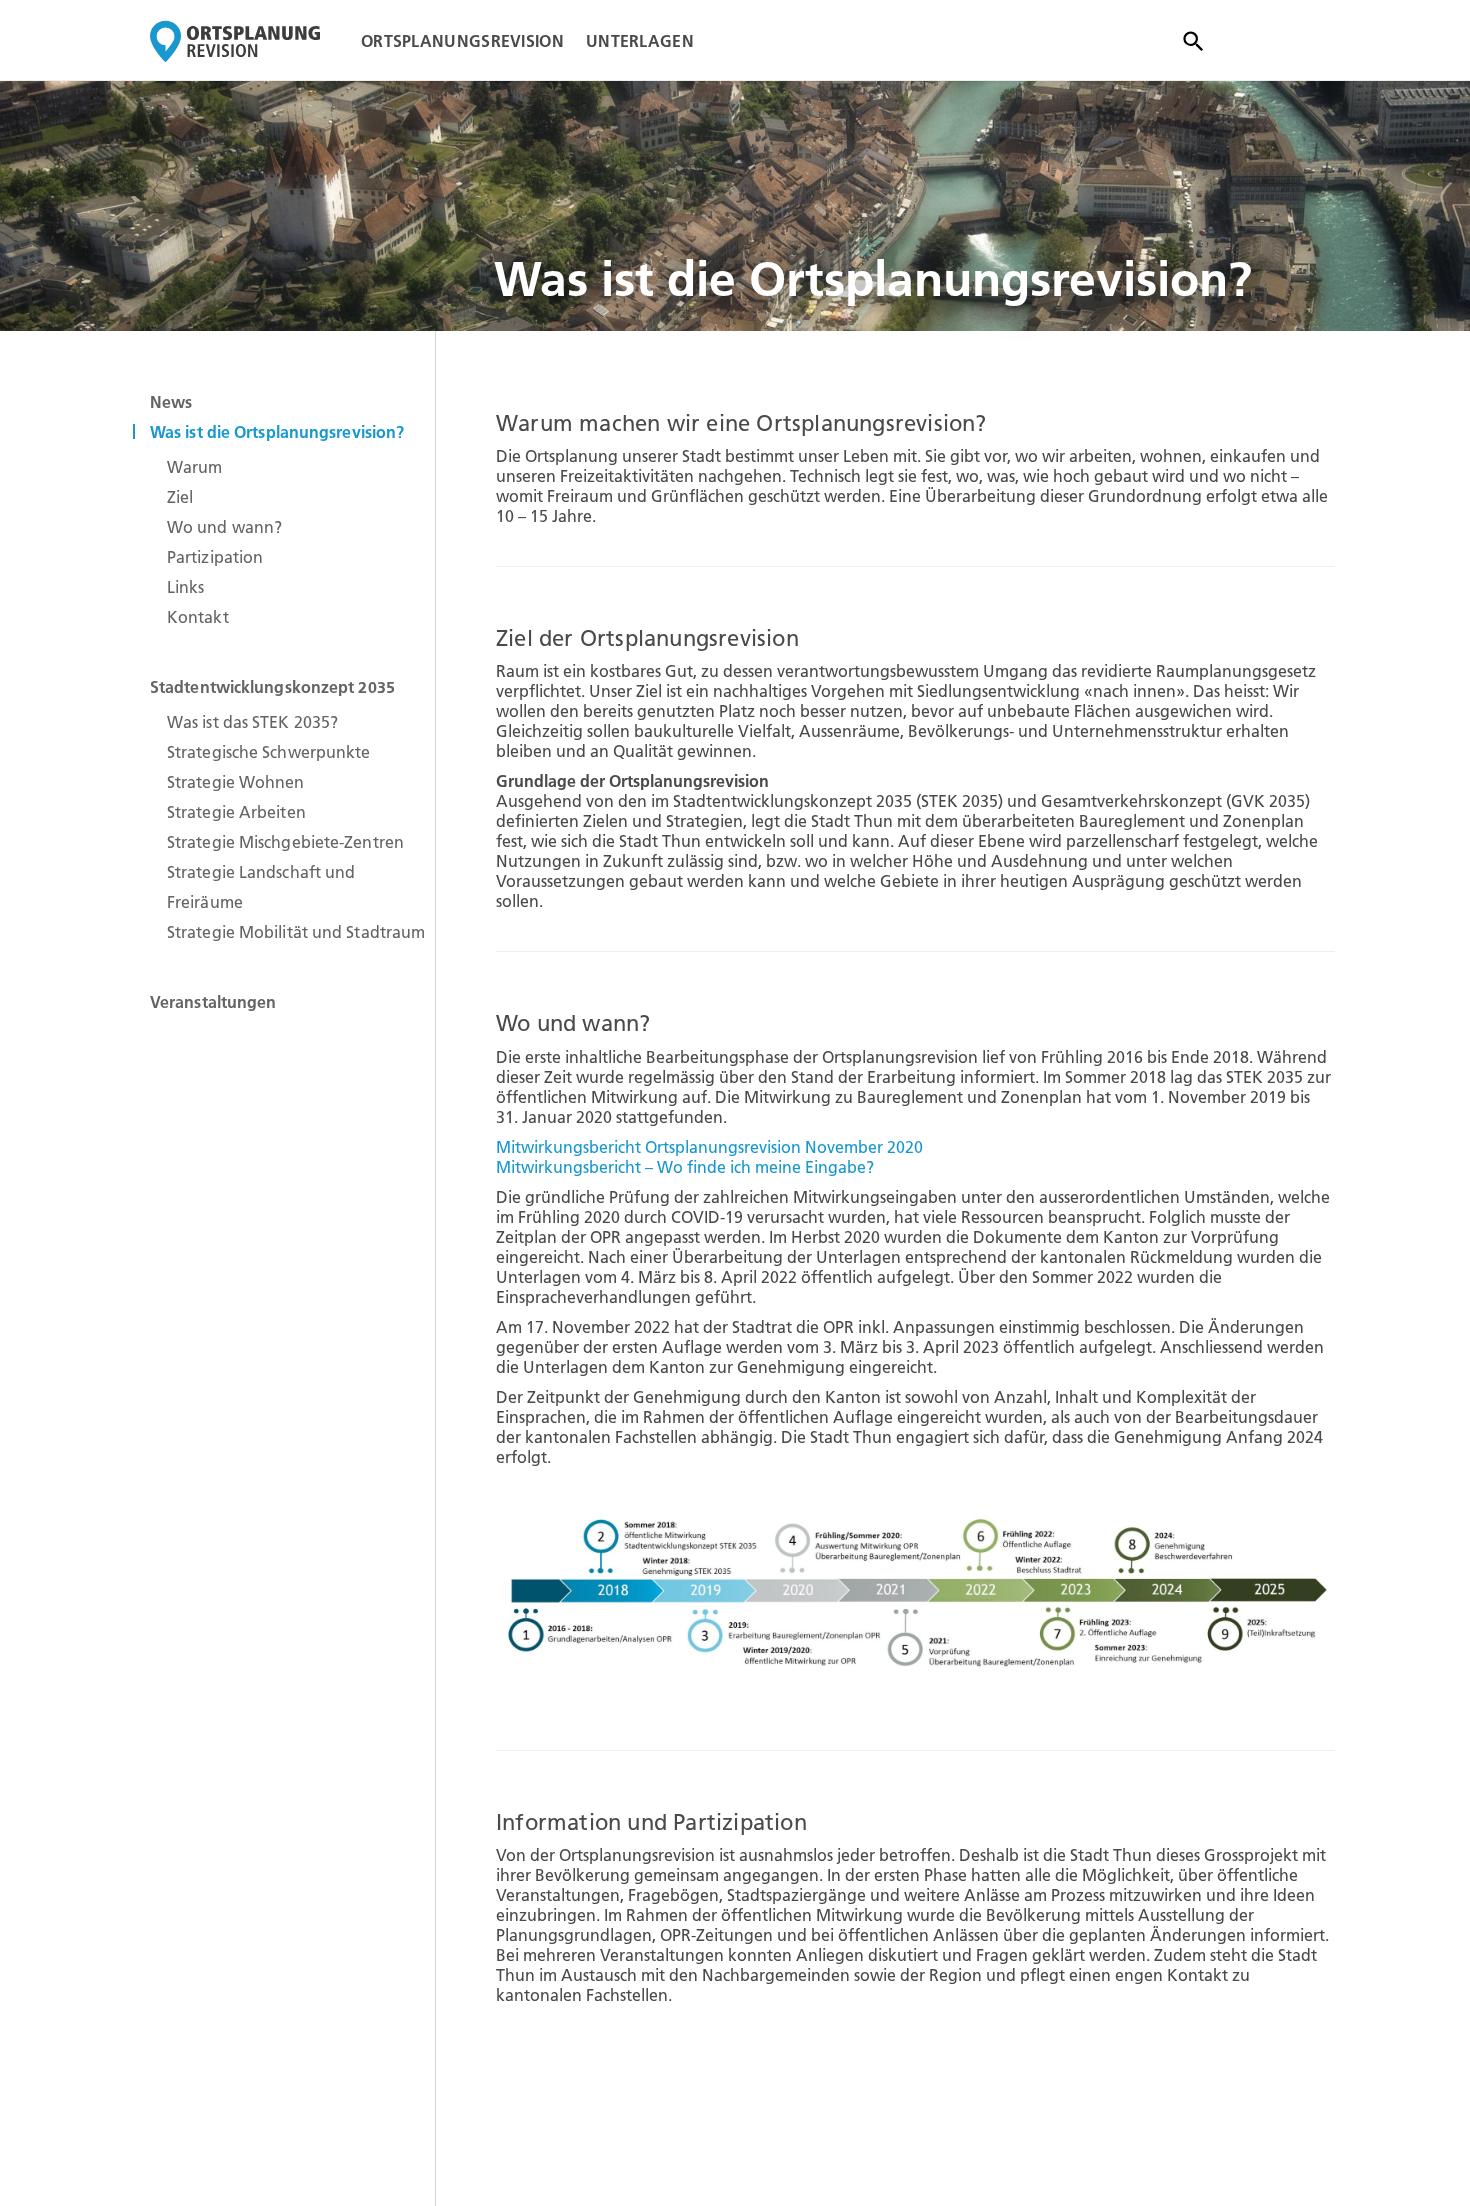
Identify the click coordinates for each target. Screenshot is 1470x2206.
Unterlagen (640, 41)
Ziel (180, 497)
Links (186, 587)
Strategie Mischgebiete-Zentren (285, 842)
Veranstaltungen (213, 1002)
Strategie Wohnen (236, 782)
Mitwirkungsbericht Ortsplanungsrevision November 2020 (709, 1147)
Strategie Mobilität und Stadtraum (296, 932)
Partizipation (215, 557)
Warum (195, 467)
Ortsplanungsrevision (462, 41)
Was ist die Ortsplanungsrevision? (277, 432)
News (171, 402)
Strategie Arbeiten (236, 812)
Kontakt (198, 617)
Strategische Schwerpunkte (269, 752)
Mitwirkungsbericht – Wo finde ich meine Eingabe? (685, 1167)
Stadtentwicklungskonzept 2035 (272, 687)
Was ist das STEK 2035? (252, 722)
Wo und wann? (224, 527)
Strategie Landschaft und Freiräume (261, 887)
